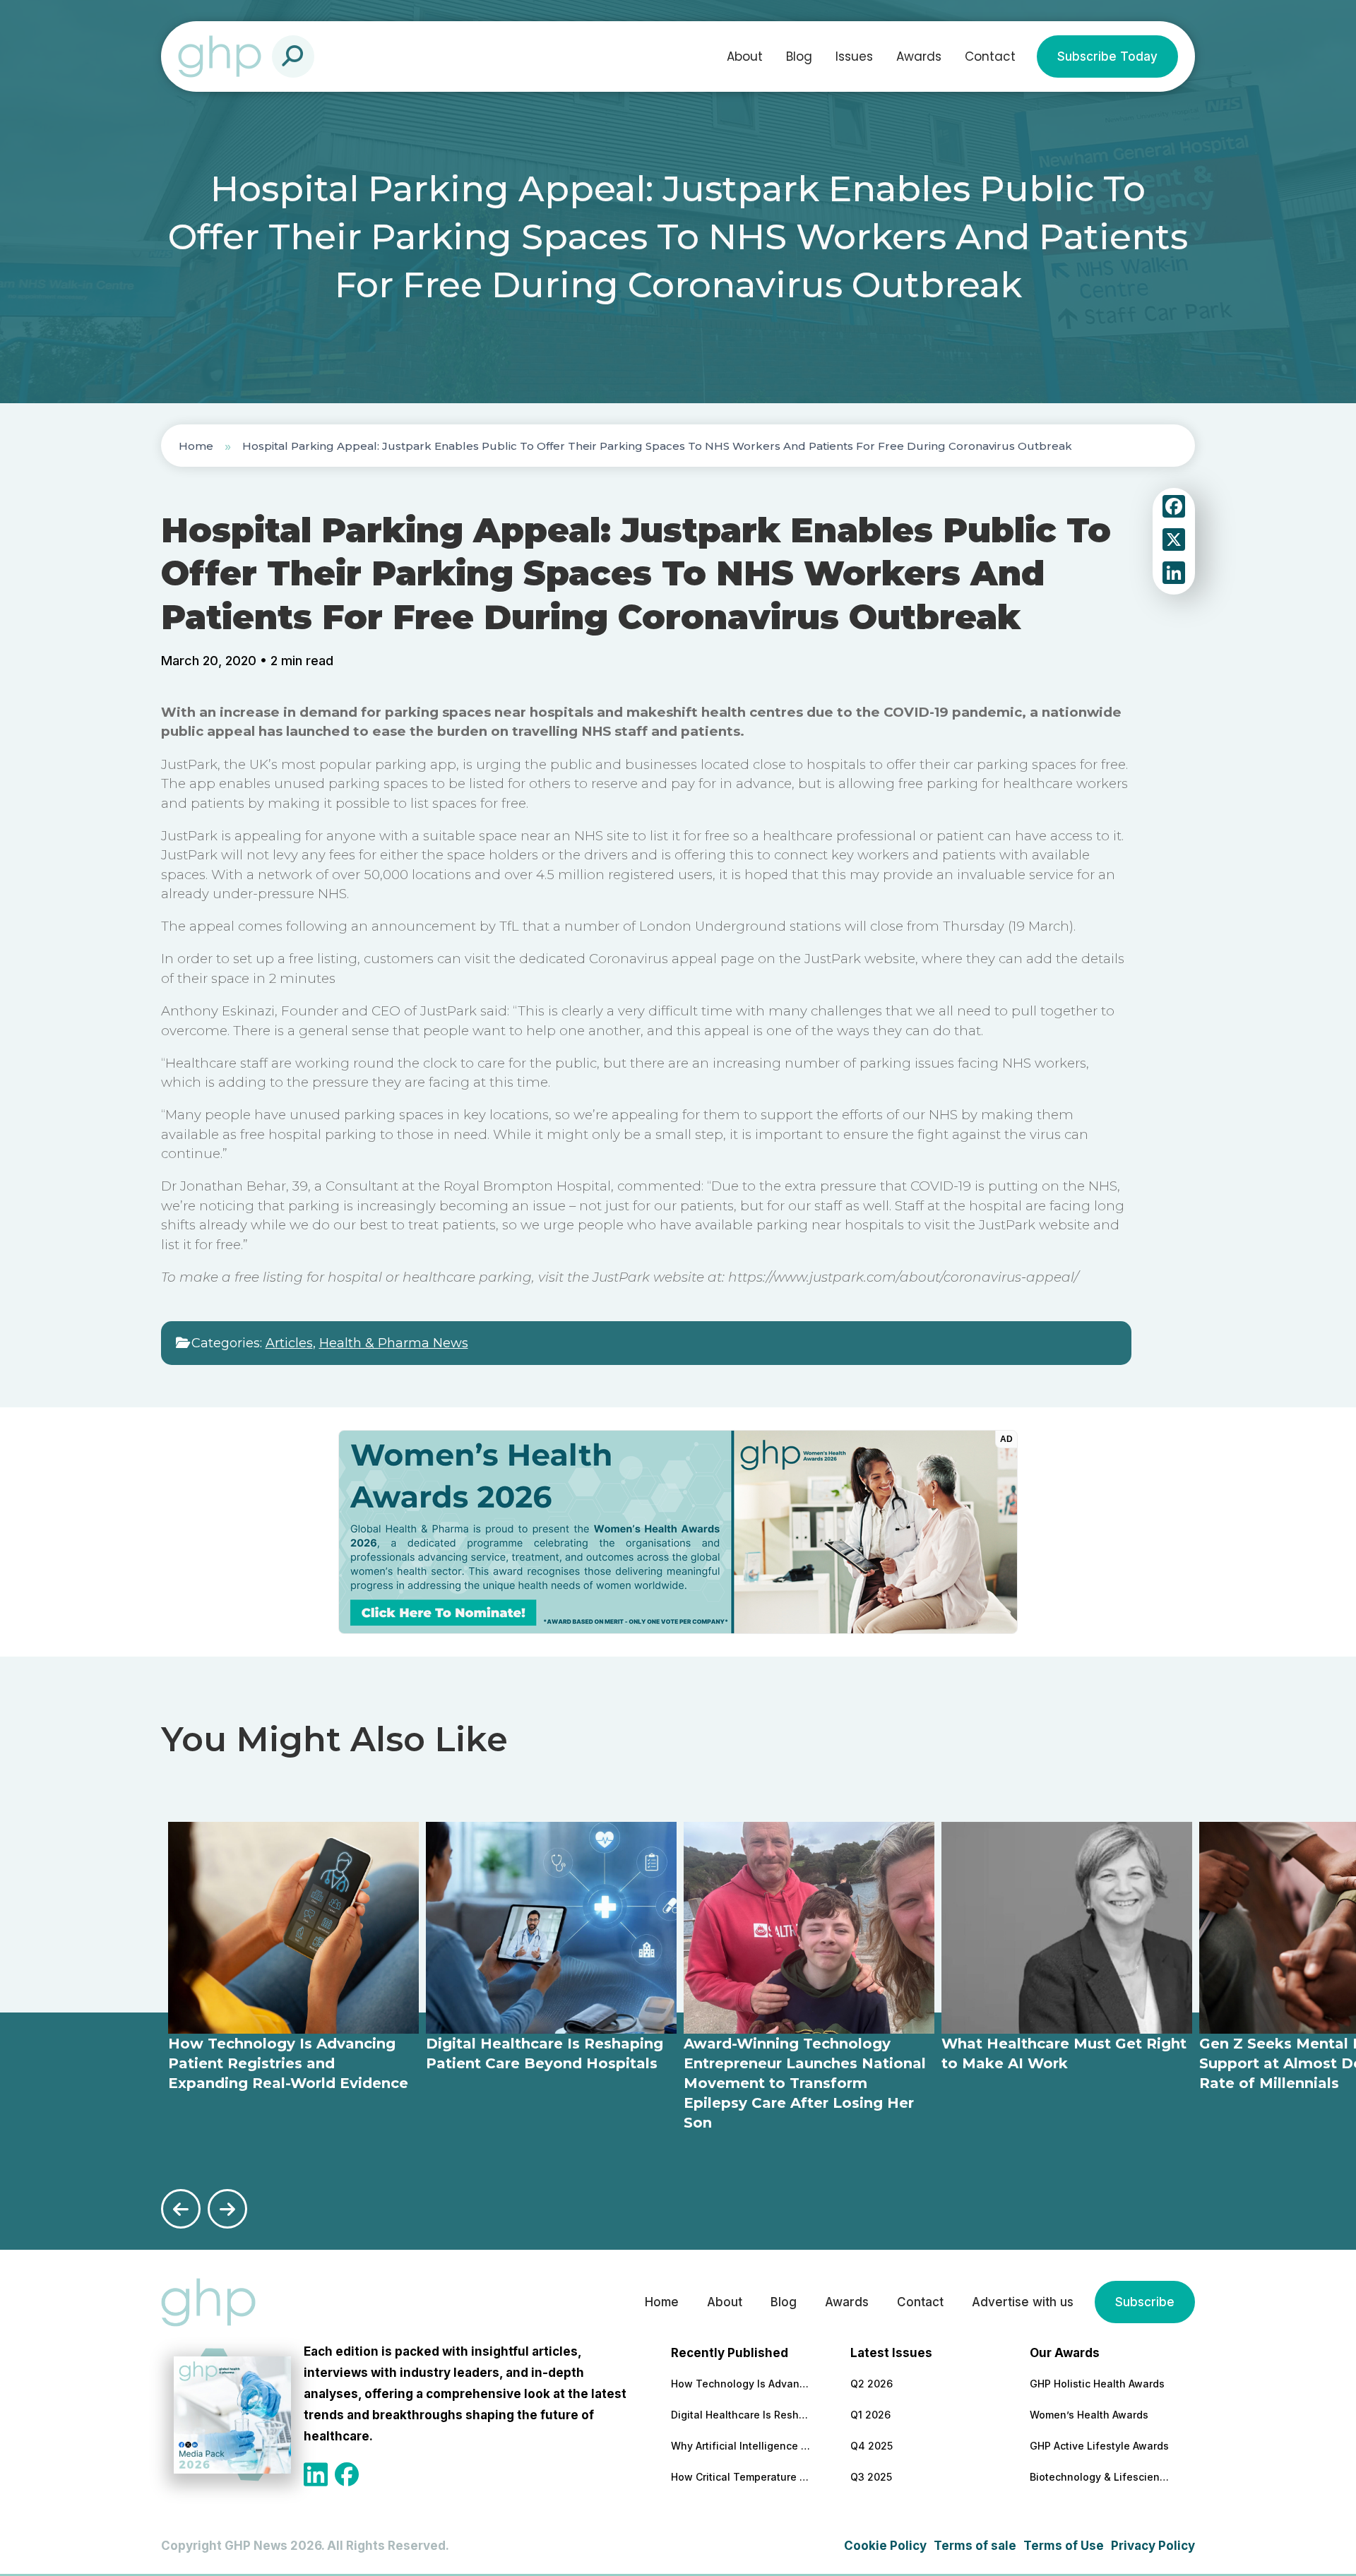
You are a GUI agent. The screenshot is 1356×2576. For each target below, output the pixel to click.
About (745, 56)
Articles (289, 1343)
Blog (799, 56)
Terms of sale (975, 2546)
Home (196, 446)
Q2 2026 (872, 2384)
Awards (919, 56)
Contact (990, 56)
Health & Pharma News (394, 1343)
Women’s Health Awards (1089, 2415)
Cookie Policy (885, 2546)
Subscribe (1145, 2302)
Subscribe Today (1107, 56)
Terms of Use (1064, 2546)
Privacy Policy (1153, 2546)
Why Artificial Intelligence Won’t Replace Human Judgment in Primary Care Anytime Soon (742, 2446)
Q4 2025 (872, 2446)
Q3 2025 (871, 2477)
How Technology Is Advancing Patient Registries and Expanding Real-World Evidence (742, 2384)
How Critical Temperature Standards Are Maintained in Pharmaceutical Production (742, 2477)
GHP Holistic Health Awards (1097, 2384)
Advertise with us (1023, 2302)
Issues (854, 56)
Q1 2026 (870, 2415)
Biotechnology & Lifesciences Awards (1100, 2477)
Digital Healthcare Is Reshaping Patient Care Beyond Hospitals (742, 2415)
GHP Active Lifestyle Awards (1099, 2446)
